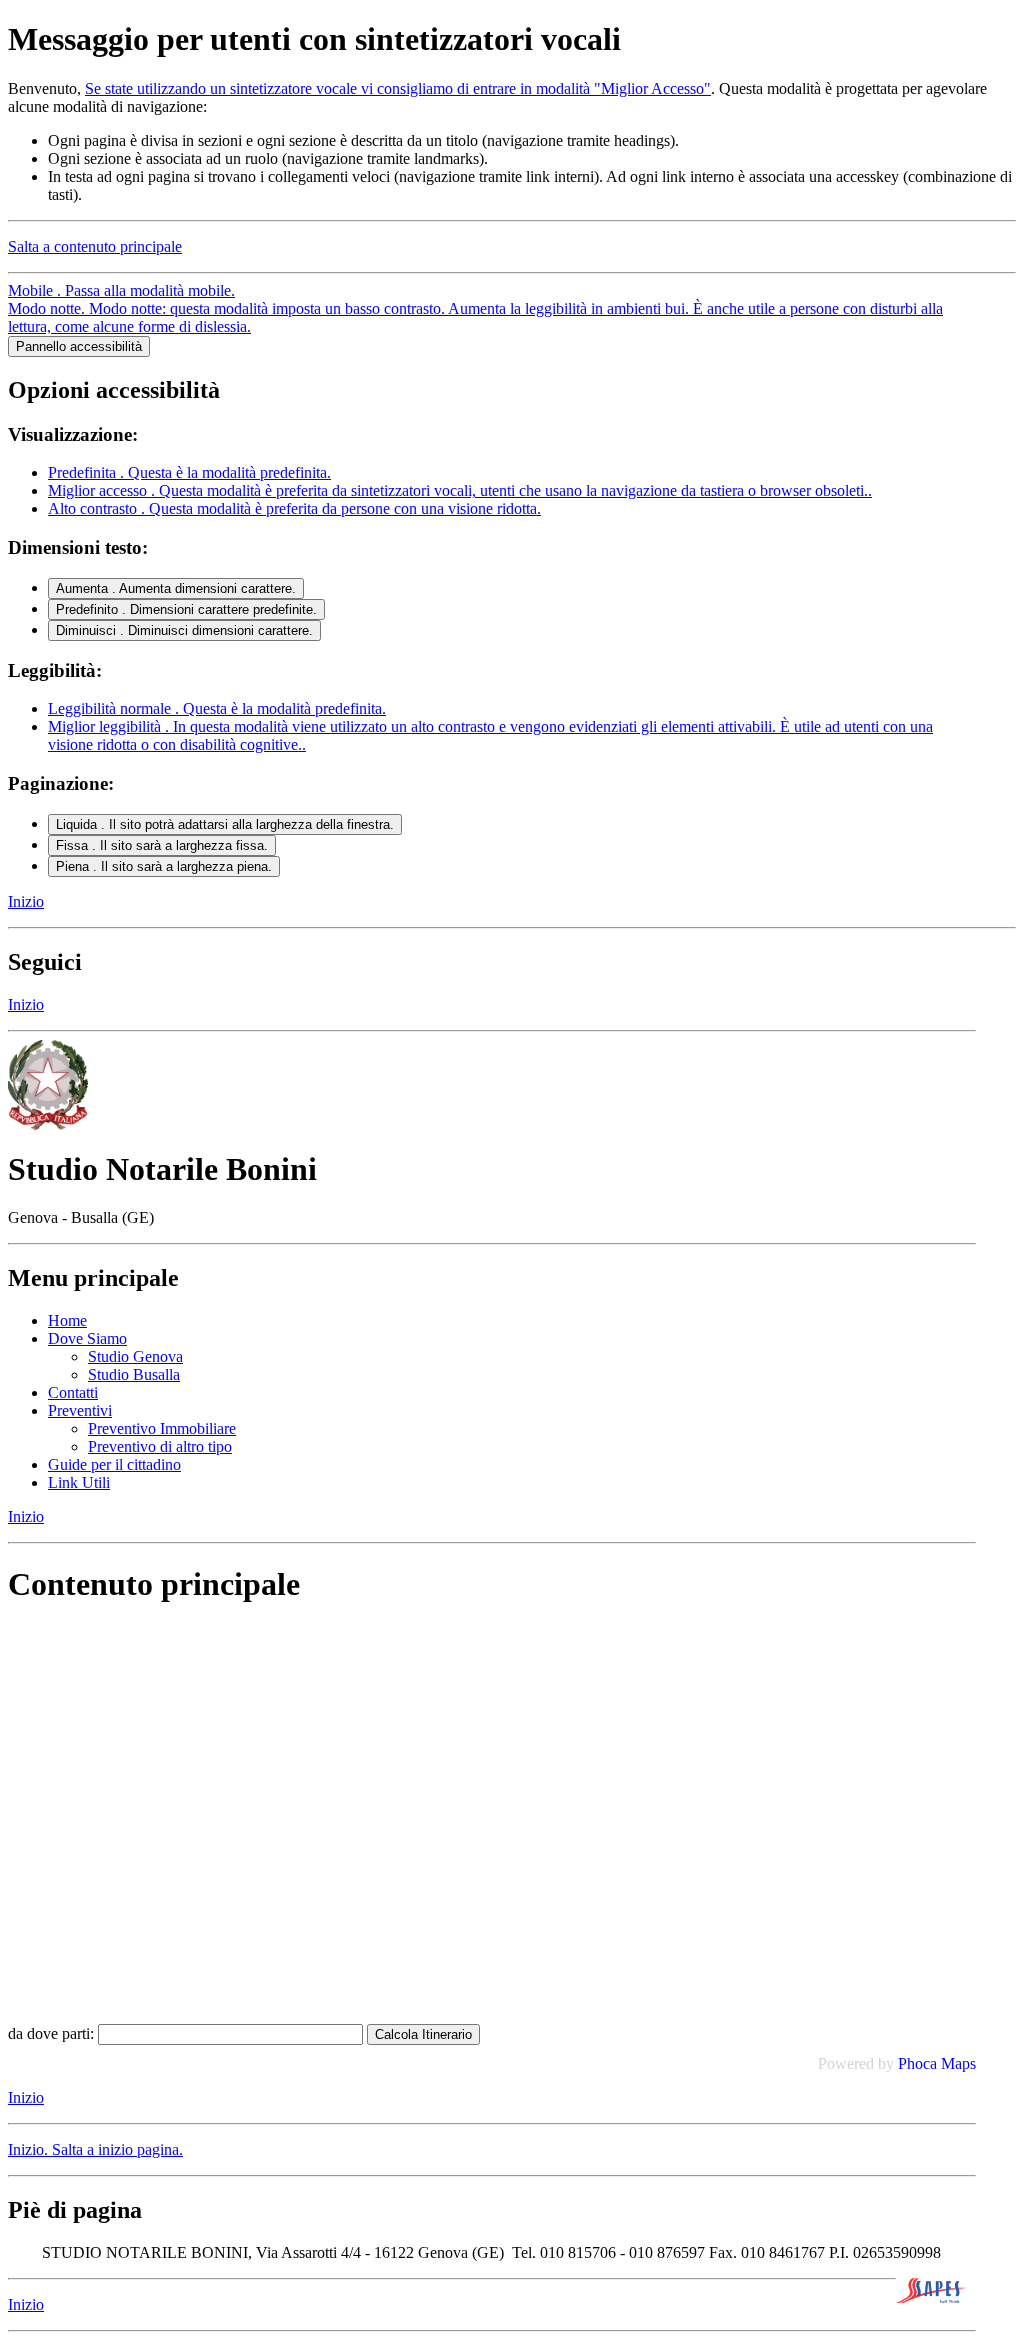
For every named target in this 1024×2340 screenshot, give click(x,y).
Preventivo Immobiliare (162, 1428)
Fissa (162, 845)
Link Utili (79, 1482)
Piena (164, 866)
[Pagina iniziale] (48, 1124)
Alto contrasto (294, 508)
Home (67, 1320)
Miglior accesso (460, 490)
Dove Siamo (87, 1338)
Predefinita (189, 472)
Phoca (917, 2063)
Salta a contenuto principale (95, 246)
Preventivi (80, 1410)
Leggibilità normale (217, 708)
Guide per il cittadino (114, 1464)
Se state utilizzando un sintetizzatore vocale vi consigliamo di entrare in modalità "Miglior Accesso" (398, 88)
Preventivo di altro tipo (160, 1446)
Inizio (26, 901)
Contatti (73, 1392)
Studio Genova (135, 1356)
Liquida (225, 824)
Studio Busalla (134, 1374)
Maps (958, 2063)
